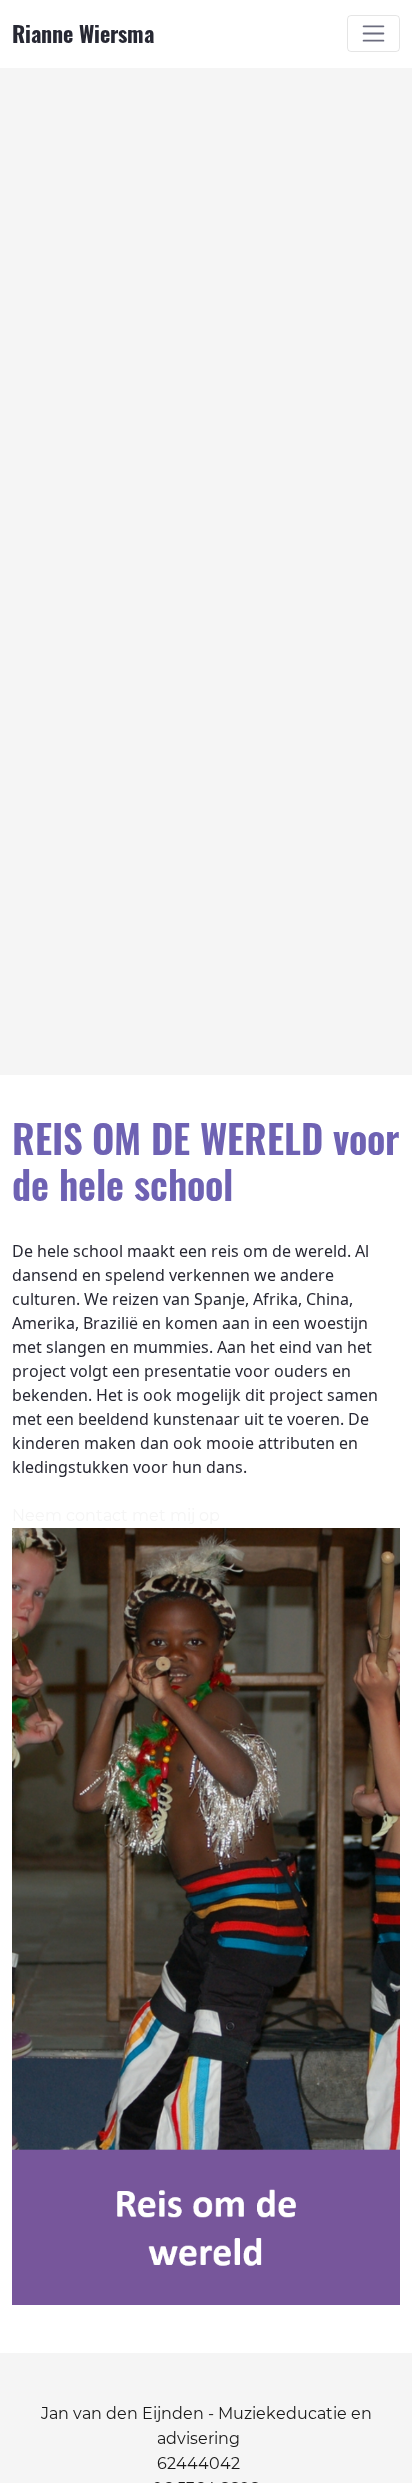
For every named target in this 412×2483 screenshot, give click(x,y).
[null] (20, 1090)
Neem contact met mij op (116, 1515)
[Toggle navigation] (373, 33)
